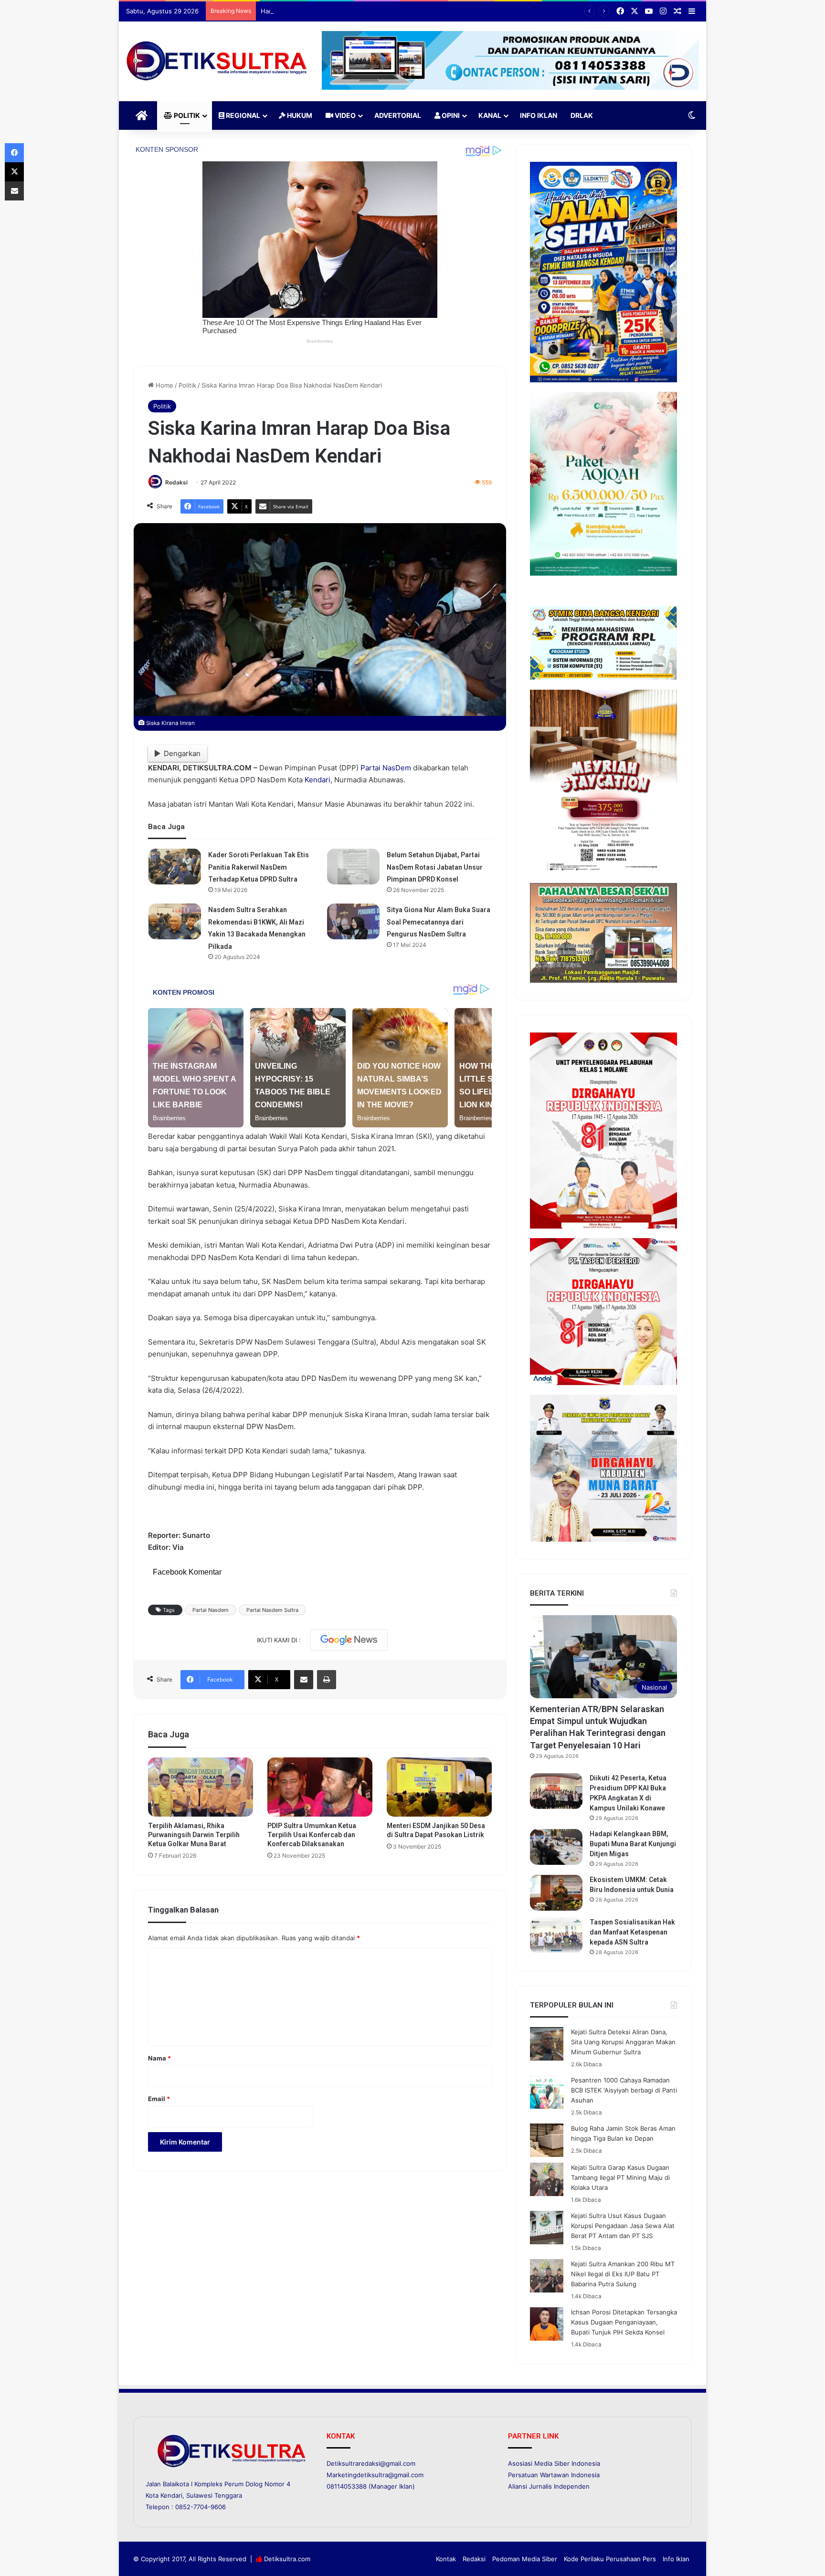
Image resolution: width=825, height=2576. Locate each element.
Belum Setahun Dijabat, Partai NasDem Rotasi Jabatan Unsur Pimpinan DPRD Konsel (435, 867)
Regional (242, 115)
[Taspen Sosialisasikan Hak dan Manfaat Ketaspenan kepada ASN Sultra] (556, 1935)
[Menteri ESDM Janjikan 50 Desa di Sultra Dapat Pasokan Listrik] (439, 1787)
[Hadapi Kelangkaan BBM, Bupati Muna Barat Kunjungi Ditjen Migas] (556, 1847)
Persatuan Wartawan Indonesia (554, 2475)
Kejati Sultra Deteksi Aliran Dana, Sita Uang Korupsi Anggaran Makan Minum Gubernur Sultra (623, 2042)
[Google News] (349, 1640)
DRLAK (582, 115)
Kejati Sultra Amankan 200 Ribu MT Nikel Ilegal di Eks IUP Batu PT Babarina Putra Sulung (623, 2274)
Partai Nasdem (211, 1610)
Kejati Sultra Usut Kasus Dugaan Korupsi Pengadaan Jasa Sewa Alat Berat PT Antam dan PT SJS (623, 2226)
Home (164, 385)
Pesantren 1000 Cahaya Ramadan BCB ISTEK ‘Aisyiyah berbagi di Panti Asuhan (624, 2090)
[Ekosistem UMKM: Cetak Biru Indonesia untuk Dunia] (556, 1893)
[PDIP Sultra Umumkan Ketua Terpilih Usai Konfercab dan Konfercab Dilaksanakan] (320, 1787)
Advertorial (398, 115)
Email (159, 2099)
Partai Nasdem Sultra (272, 1610)
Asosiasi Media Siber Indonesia (554, 2463)
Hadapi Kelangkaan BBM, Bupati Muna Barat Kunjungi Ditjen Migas (359, 11)
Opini (450, 115)
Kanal (490, 115)
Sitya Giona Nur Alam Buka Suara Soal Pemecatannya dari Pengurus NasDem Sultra (439, 922)
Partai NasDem (386, 768)
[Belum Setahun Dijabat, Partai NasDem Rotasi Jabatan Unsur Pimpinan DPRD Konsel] (353, 867)
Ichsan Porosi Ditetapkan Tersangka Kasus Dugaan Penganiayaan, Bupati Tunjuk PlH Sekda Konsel (624, 2322)
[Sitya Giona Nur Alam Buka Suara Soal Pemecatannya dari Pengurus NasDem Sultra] (353, 921)
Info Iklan (539, 115)
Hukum (299, 115)
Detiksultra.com (287, 2559)
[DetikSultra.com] (217, 61)
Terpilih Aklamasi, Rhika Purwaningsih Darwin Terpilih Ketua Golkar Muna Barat (194, 1835)
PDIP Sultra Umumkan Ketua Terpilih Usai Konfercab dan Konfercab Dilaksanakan (312, 1835)
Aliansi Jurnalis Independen (549, 2486)
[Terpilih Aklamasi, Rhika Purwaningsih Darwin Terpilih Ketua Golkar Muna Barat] (201, 1787)
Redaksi (176, 482)
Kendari (317, 780)
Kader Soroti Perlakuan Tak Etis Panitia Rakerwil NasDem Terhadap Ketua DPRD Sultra (259, 867)
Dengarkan (182, 753)
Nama (159, 2058)
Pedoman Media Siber (525, 2559)
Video (344, 115)
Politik (186, 115)
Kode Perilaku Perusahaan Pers (610, 2559)
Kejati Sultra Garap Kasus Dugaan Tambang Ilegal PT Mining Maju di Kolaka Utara (620, 2177)
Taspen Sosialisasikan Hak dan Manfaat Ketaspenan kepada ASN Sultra (632, 1932)
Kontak (446, 2559)
